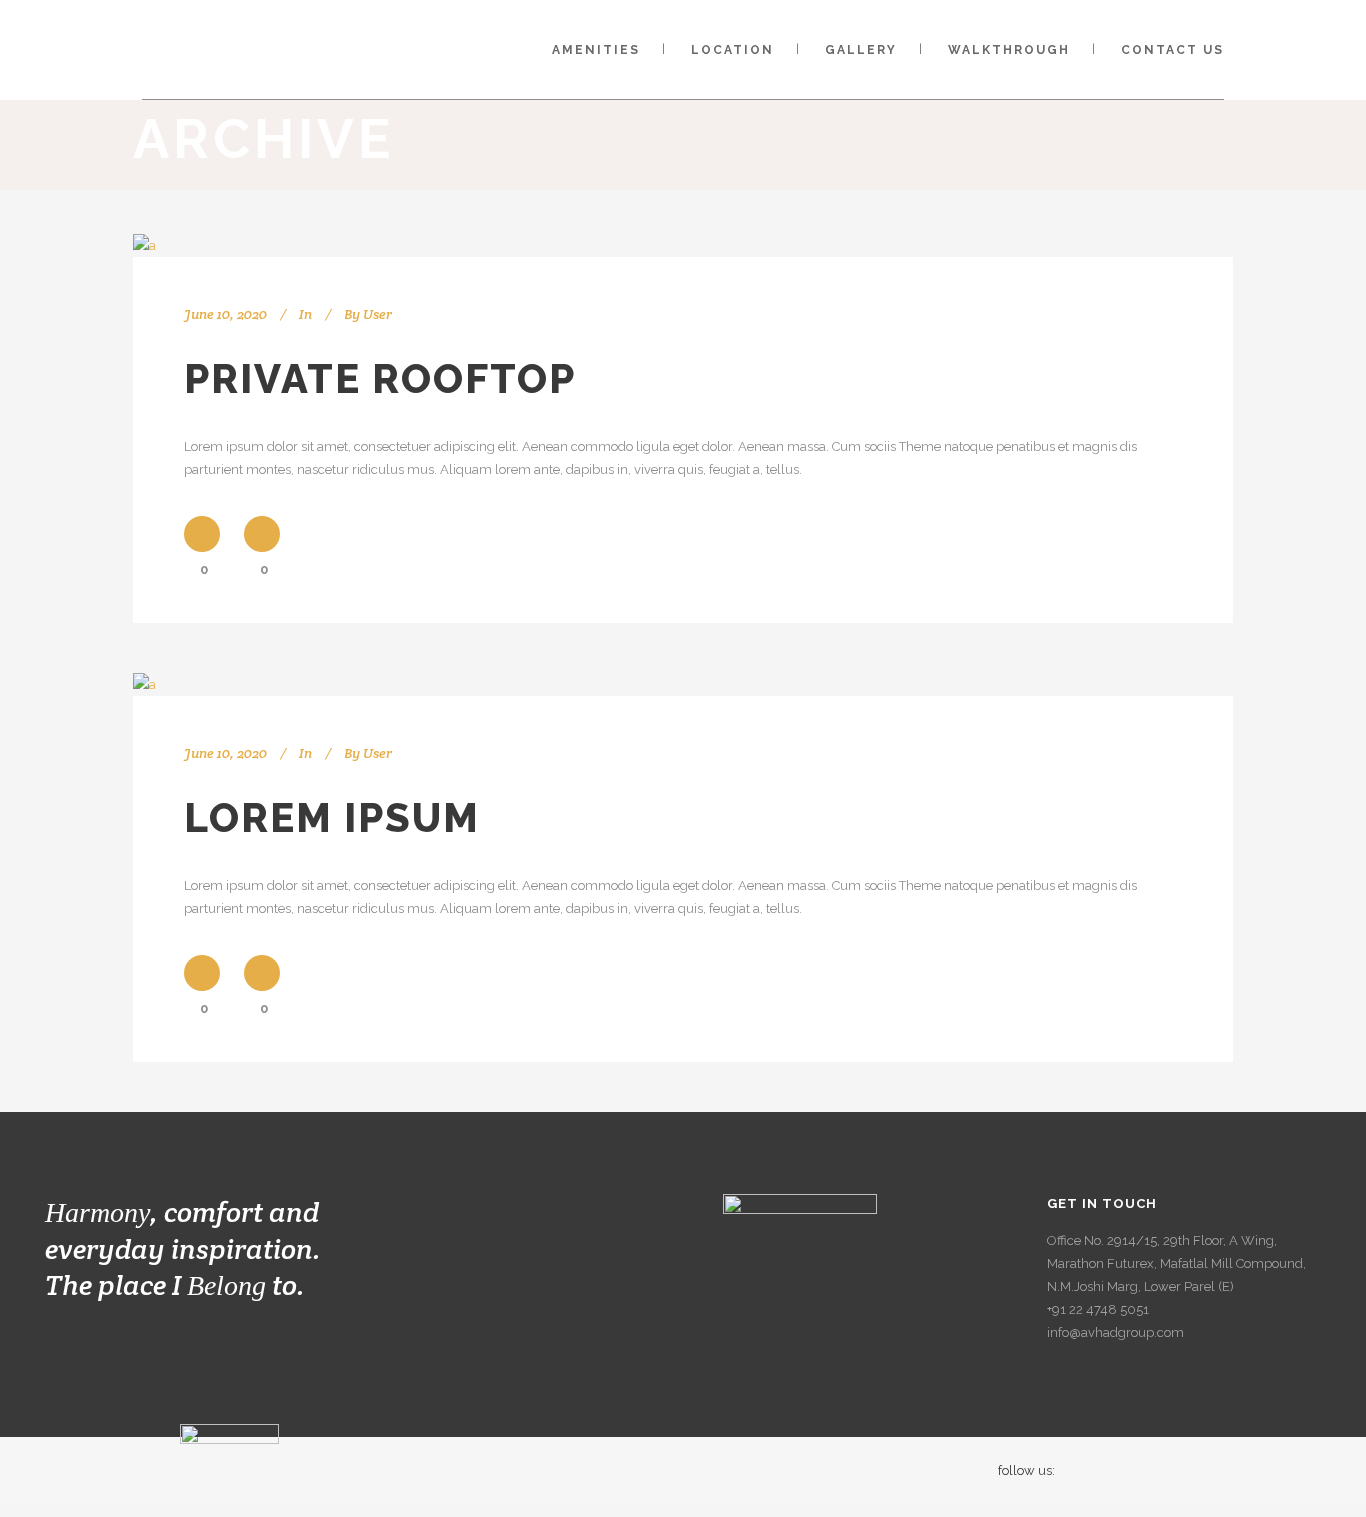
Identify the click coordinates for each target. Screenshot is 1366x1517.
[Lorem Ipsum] (144, 684)
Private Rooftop (380, 378)
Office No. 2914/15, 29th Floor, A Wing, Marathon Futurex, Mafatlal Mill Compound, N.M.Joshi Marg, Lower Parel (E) (1176, 1263)
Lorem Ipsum (332, 817)
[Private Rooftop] (144, 245)
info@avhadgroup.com (1115, 1332)
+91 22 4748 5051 (1098, 1309)
